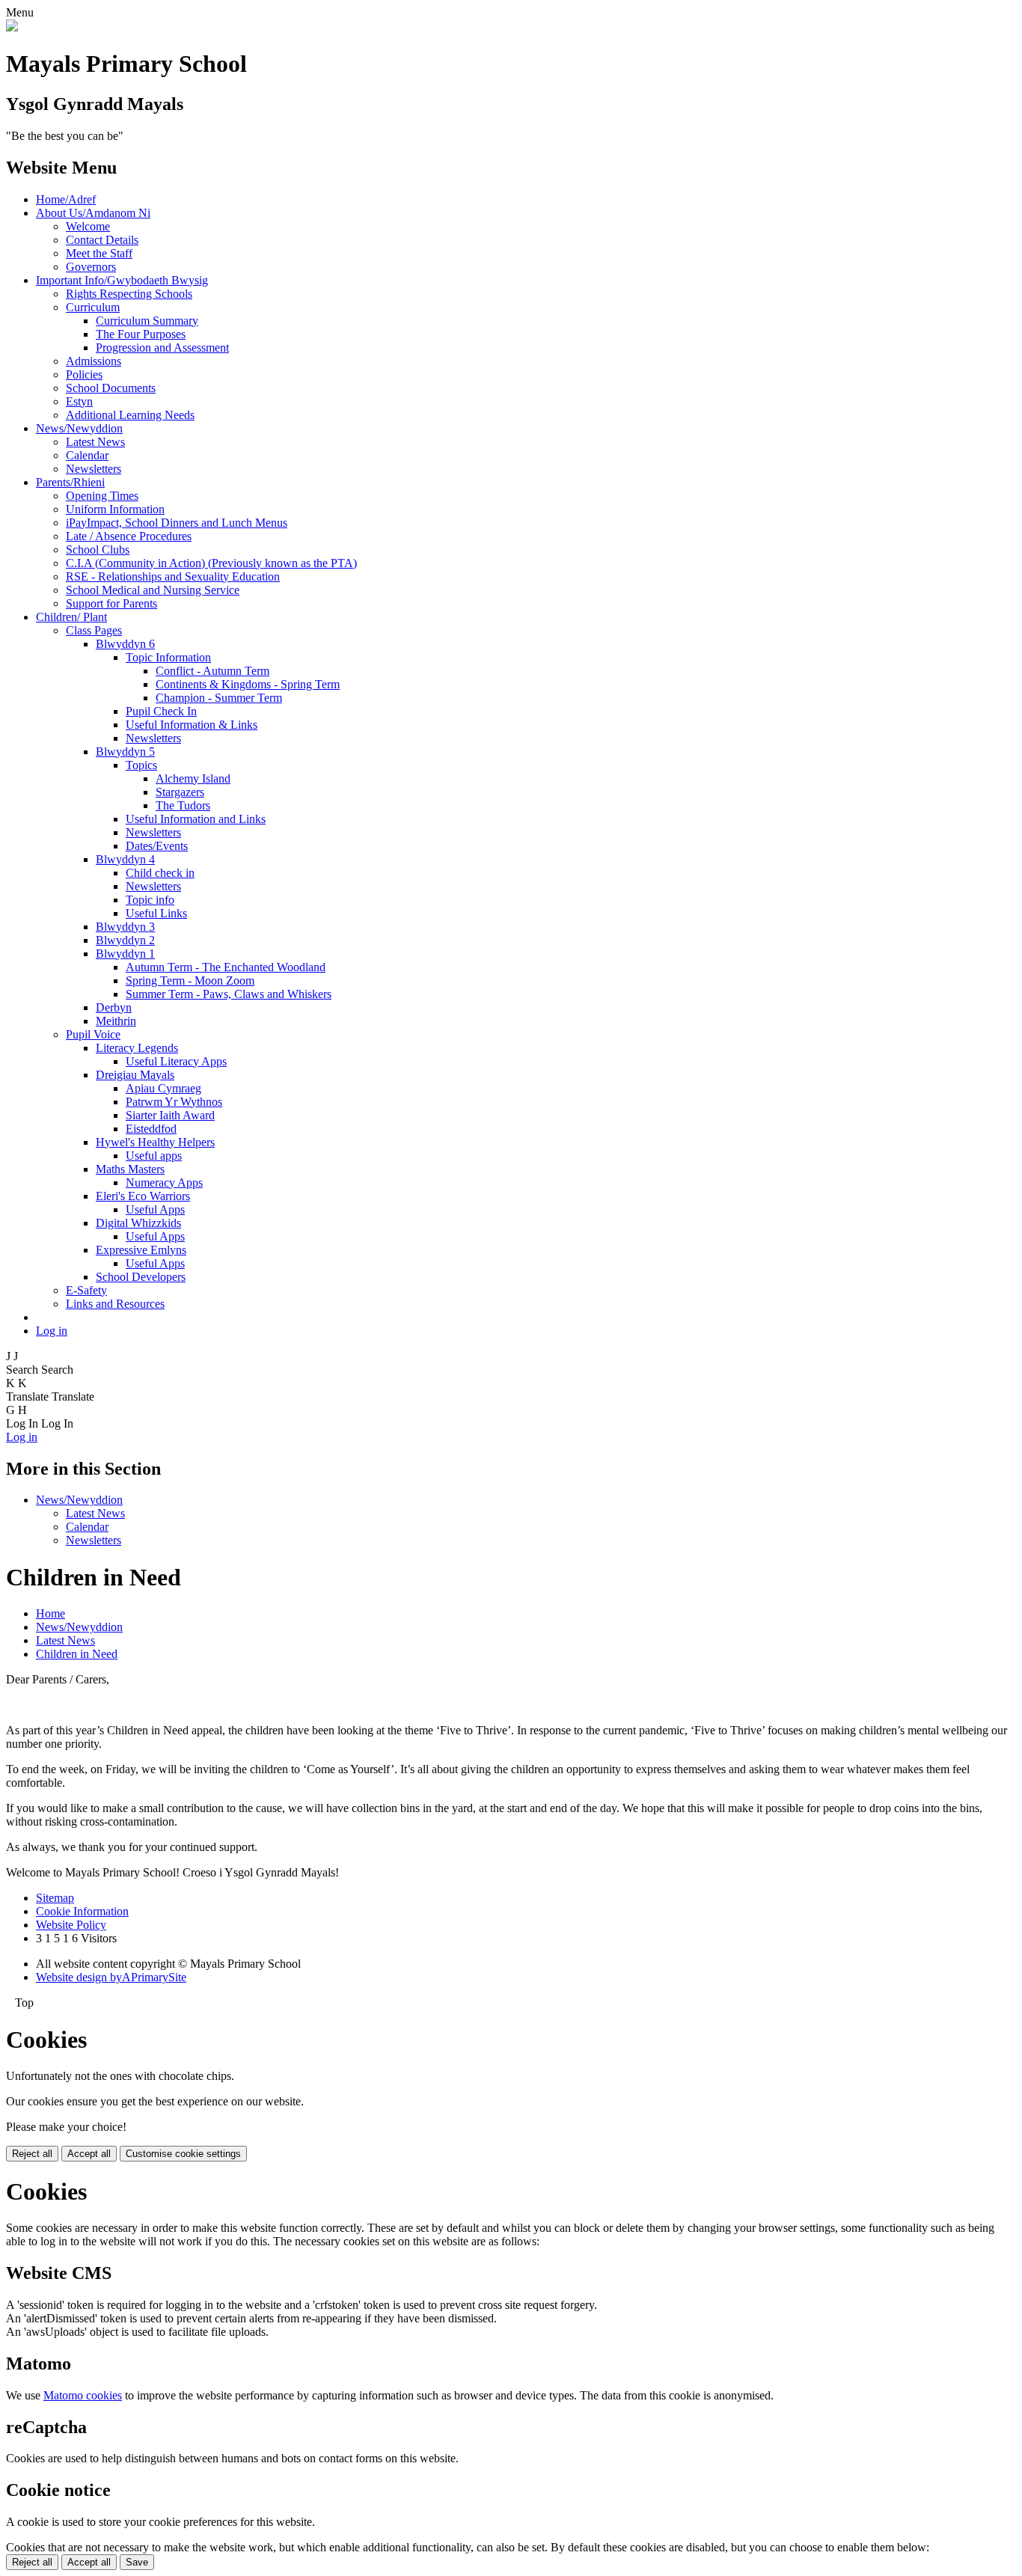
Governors (91, 267)
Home (51, 1613)
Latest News (95, 442)
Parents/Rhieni (70, 482)
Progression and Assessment (162, 348)
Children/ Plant (71, 617)
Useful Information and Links (196, 819)
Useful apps (154, 1156)
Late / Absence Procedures (129, 536)
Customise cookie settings (183, 2154)
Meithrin (116, 1021)
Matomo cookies (83, 2395)
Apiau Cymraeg (163, 1088)
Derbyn (114, 1007)
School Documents (111, 388)
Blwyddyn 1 (125, 954)
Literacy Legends (137, 1048)
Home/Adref (66, 199)
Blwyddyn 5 (125, 752)
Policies (84, 374)
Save (137, 2562)
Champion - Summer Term (219, 698)
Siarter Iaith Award (170, 1115)
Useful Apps (155, 1209)
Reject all (32, 2154)
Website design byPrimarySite (111, 1977)
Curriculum (93, 307)
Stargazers (180, 792)
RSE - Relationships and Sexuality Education (173, 576)
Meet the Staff (99, 253)
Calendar (87, 455)
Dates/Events (157, 846)
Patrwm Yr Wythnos (174, 1102)
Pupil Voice (93, 1034)
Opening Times (102, 496)
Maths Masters (130, 1169)
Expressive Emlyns (141, 1250)
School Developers (141, 1277)
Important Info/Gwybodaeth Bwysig (122, 280)
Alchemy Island (193, 778)
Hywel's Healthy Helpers (155, 1142)
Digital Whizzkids (138, 1223)
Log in (52, 1331)
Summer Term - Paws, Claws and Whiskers (229, 994)
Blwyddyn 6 (125, 644)
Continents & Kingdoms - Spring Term (248, 684)
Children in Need (77, 1654)
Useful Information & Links (192, 725)
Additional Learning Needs (130, 415)
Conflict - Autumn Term (212, 671)
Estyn (79, 401)
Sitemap (55, 1898)
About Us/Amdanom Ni (93, 213)
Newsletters (94, 469)
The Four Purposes (141, 334)
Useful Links (156, 913)
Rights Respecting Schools (129, 294)
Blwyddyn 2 (125, 940)
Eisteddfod (151, 1129)
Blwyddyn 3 (125, 927)
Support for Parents (111, 603)
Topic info (150, 900)
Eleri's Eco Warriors (143, 1196)
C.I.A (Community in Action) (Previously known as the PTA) (211, 563)
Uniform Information (115, 509)
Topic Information (168, 657)
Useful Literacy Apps (176, 1061)
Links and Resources (115, 1304)
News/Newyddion (79, 428)
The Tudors (183, 805)
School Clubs (98, 550)
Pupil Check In (161, 711)
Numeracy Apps (164, 1183)
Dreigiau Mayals (135, 1075)
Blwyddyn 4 (125, 859)
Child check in (160, 873)
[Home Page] (12, 27)
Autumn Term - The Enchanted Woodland (226, 967)
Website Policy (71, 1925)
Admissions (94, 361)
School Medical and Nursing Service (153, 590)
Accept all (89, 2154)
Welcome (88, 226)
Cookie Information (82, 1911)
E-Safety (86, 1290)
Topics (141, 765)
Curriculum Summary (147, 321)
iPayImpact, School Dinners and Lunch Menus (177, 523)
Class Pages (94, 630)
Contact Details (102, 240)
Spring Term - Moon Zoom (190, 980)
